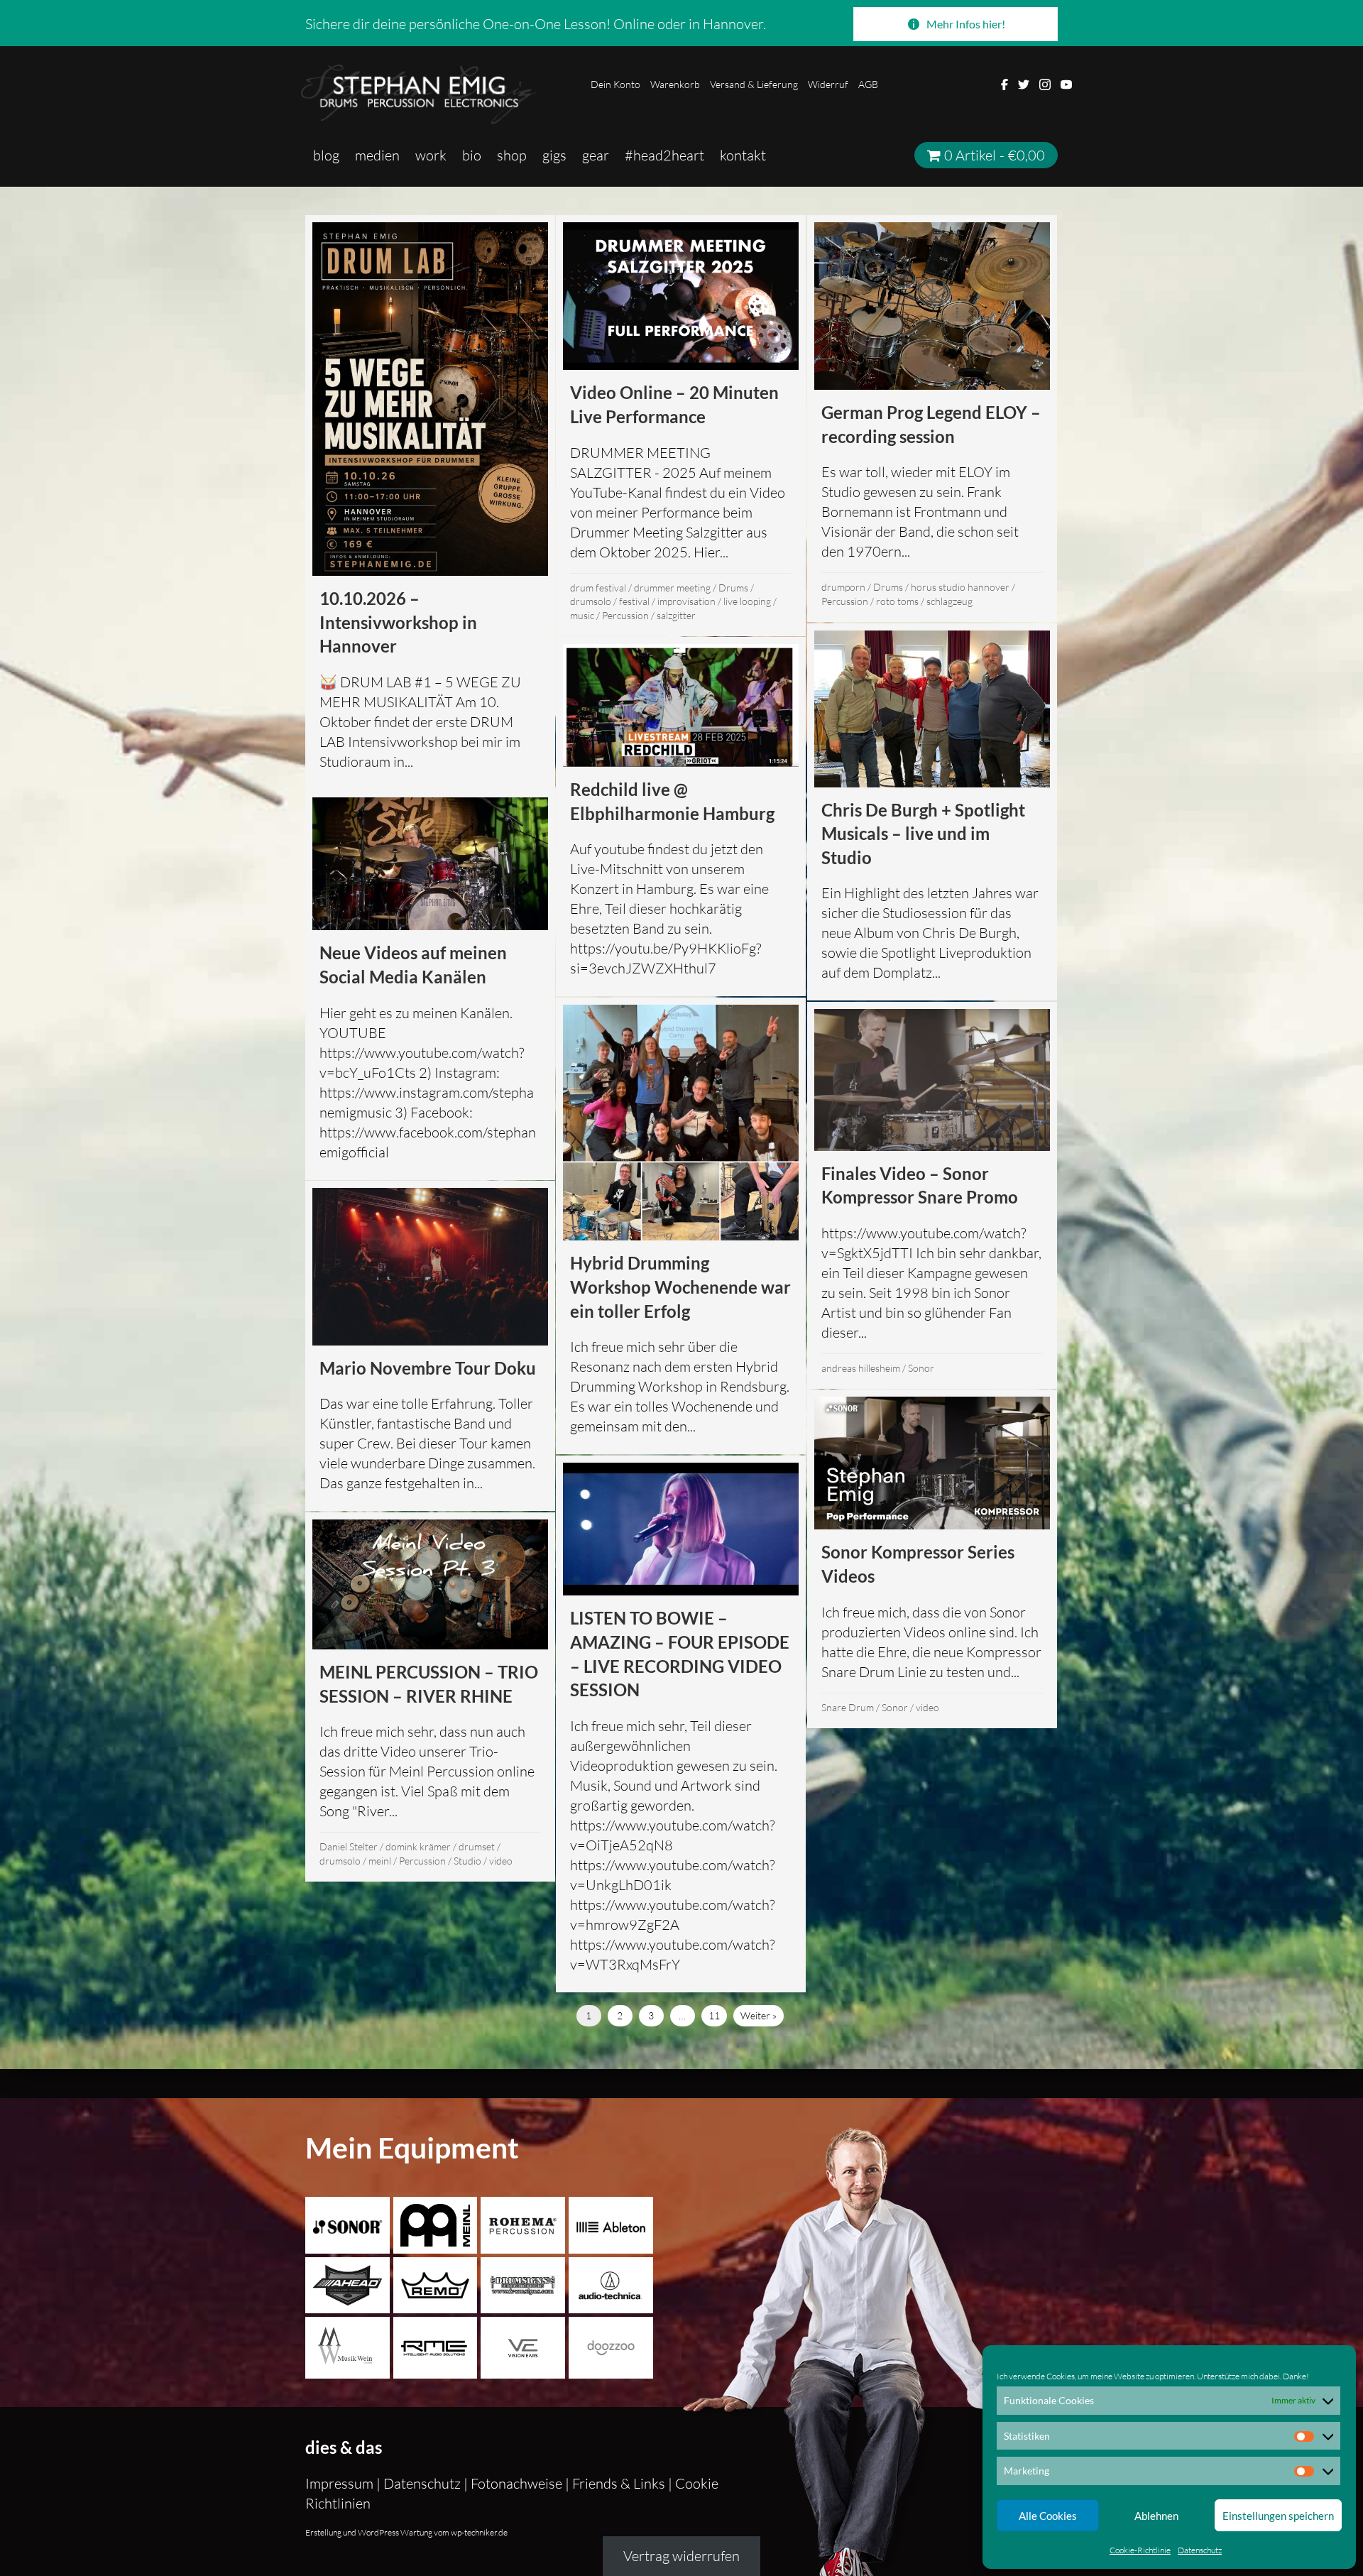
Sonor (921, 1368)
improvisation (686, 601)
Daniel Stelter (349, 1846)
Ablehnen (1156, 2516)
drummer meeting (672, 588)
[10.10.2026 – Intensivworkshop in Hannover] (430, 502)
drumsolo (591, 601)
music (582, 615)
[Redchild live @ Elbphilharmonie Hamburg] (681, 817)
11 (714, 2015)
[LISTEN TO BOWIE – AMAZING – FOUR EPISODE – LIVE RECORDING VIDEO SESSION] (681, 1724)
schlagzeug (949, 601)
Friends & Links (619, 2483)
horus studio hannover (960, 587)
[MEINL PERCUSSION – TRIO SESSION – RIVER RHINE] (430, 1697)
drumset (477, 1846)
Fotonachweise (516, 2483)
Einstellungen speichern (1278, 2516)
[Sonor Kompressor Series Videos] (932, 1559)
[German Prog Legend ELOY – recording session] (932, 419)
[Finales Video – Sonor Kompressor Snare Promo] (932, 1195)
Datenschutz (1200, 2550)
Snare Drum (848, 1707)
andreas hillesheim (861, 1368)
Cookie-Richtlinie (1140, 2550)
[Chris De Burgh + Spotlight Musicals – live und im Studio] (932, 812)
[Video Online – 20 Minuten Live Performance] (681, 426)
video (927, 1707)
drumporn (843, 587)
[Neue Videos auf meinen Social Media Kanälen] (430, 985)
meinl (380, 1861)
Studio (467, 1861)
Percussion (625, 615)
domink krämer (418, 1846)
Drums (733, 588)
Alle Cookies (1048, 2516)
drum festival (598, 588)
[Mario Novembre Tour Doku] (430, 1346)
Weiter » (759, 2015)
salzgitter (676, 615)
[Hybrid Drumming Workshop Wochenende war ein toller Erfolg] (681, 1226)
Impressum (341, 2483)
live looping (747, 601)
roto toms (897, 601)
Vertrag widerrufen (681, 2556)
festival (634, 601)
